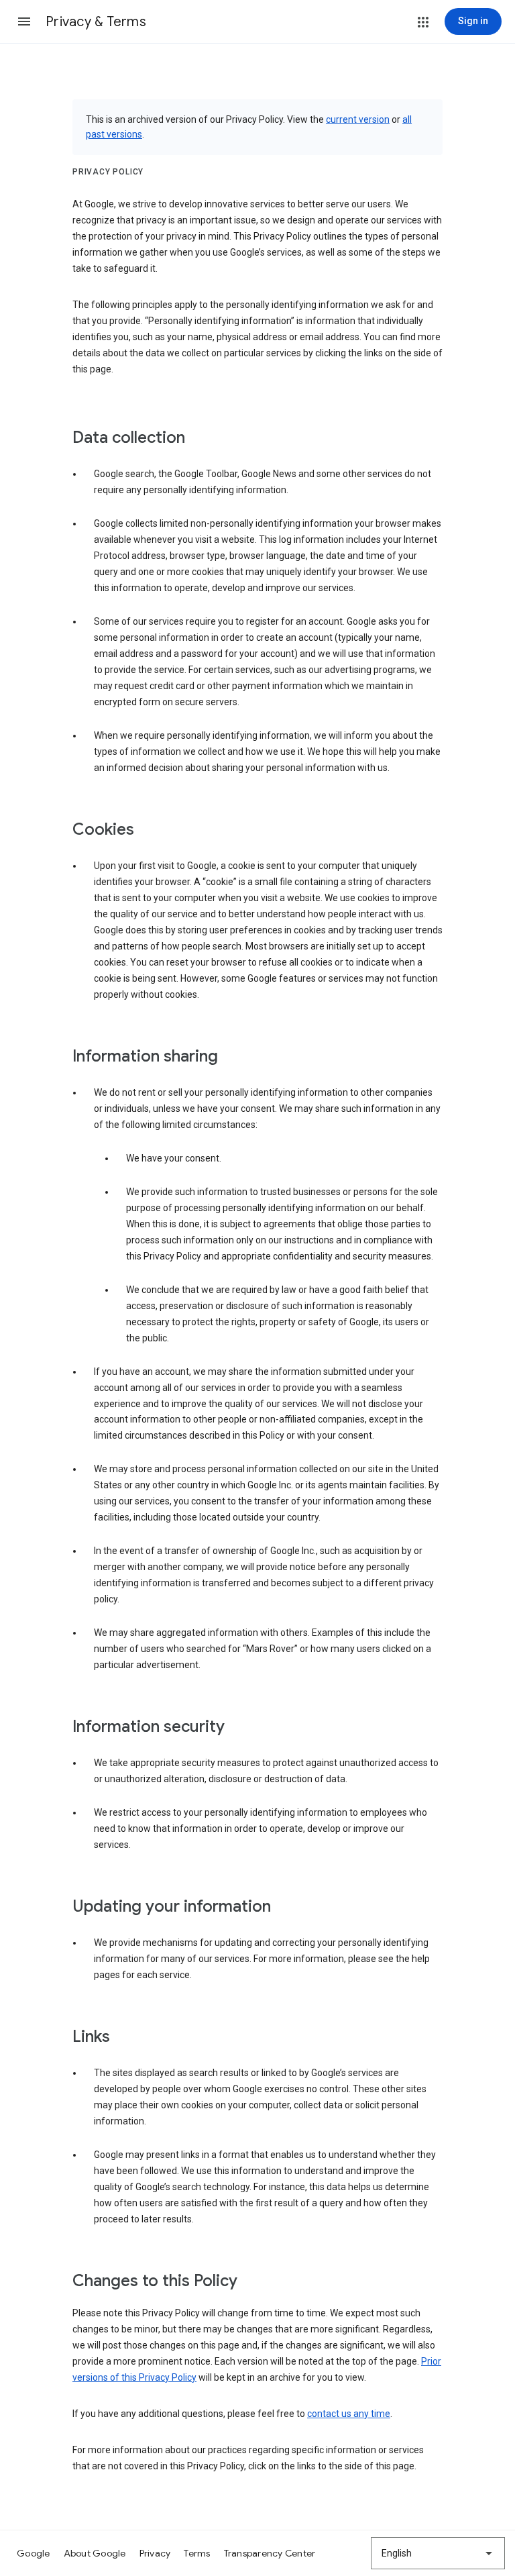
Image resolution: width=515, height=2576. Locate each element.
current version (358, 119)
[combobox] (438, 2553)
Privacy (155, 2553)
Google (34, 2553)
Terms (197, 2553)
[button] (24, 21)
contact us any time (349, 2414)
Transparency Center (270, 2553)
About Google (95, 2553)
